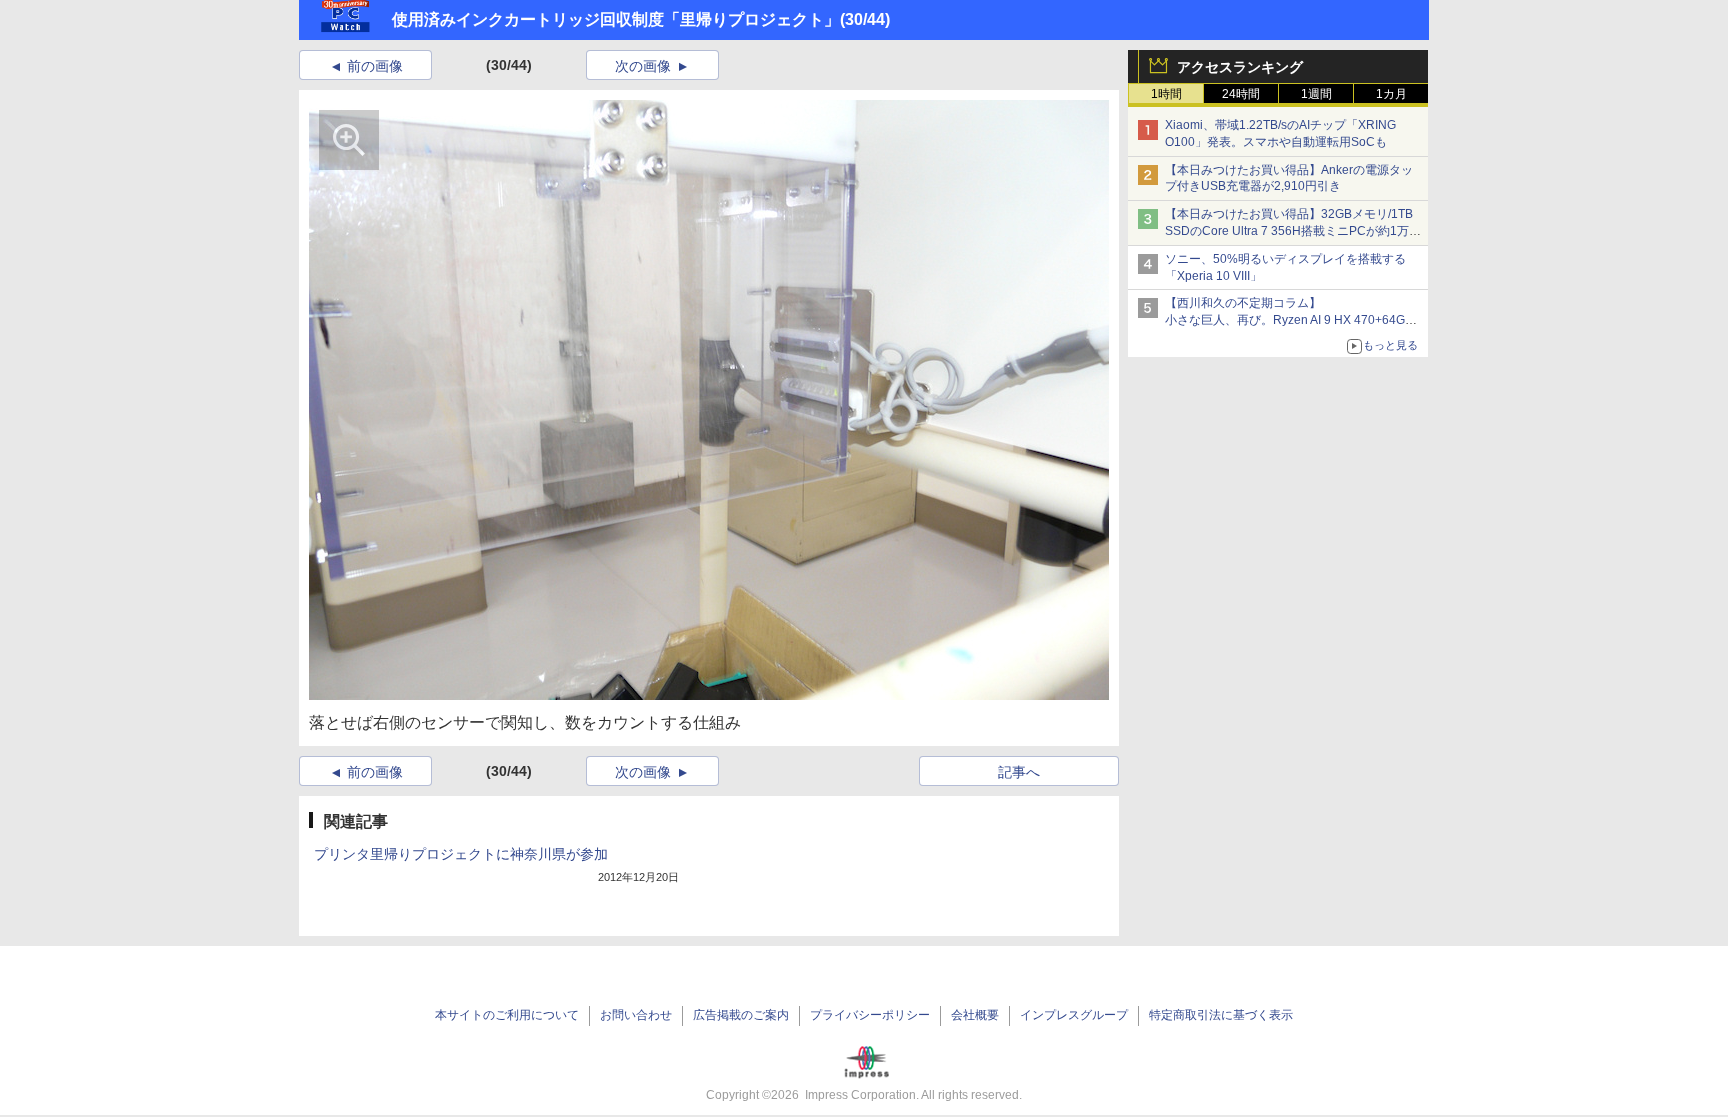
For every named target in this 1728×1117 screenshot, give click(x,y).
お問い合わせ (636, 1015)
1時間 (1166, 94)
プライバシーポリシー (870, 1015)
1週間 (1316, 94)
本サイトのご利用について (507, 1015)
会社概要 (975, 1015)
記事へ (1019, 772)
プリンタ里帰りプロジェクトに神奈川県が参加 (461, 854)
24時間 (1241, 94)
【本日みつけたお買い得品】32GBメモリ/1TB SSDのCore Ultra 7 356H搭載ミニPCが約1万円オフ (1293, 231)
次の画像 (643, 66)
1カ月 (1391, 94)
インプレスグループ (1074, 1015)
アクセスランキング (1240, 67)
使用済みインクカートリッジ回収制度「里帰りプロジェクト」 (616, 19)
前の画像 (375, 66)
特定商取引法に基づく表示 (1221, 1015)
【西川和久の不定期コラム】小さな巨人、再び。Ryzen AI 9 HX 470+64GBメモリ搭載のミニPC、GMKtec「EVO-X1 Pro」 (1294, 320)
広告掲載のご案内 (741, 1015)
